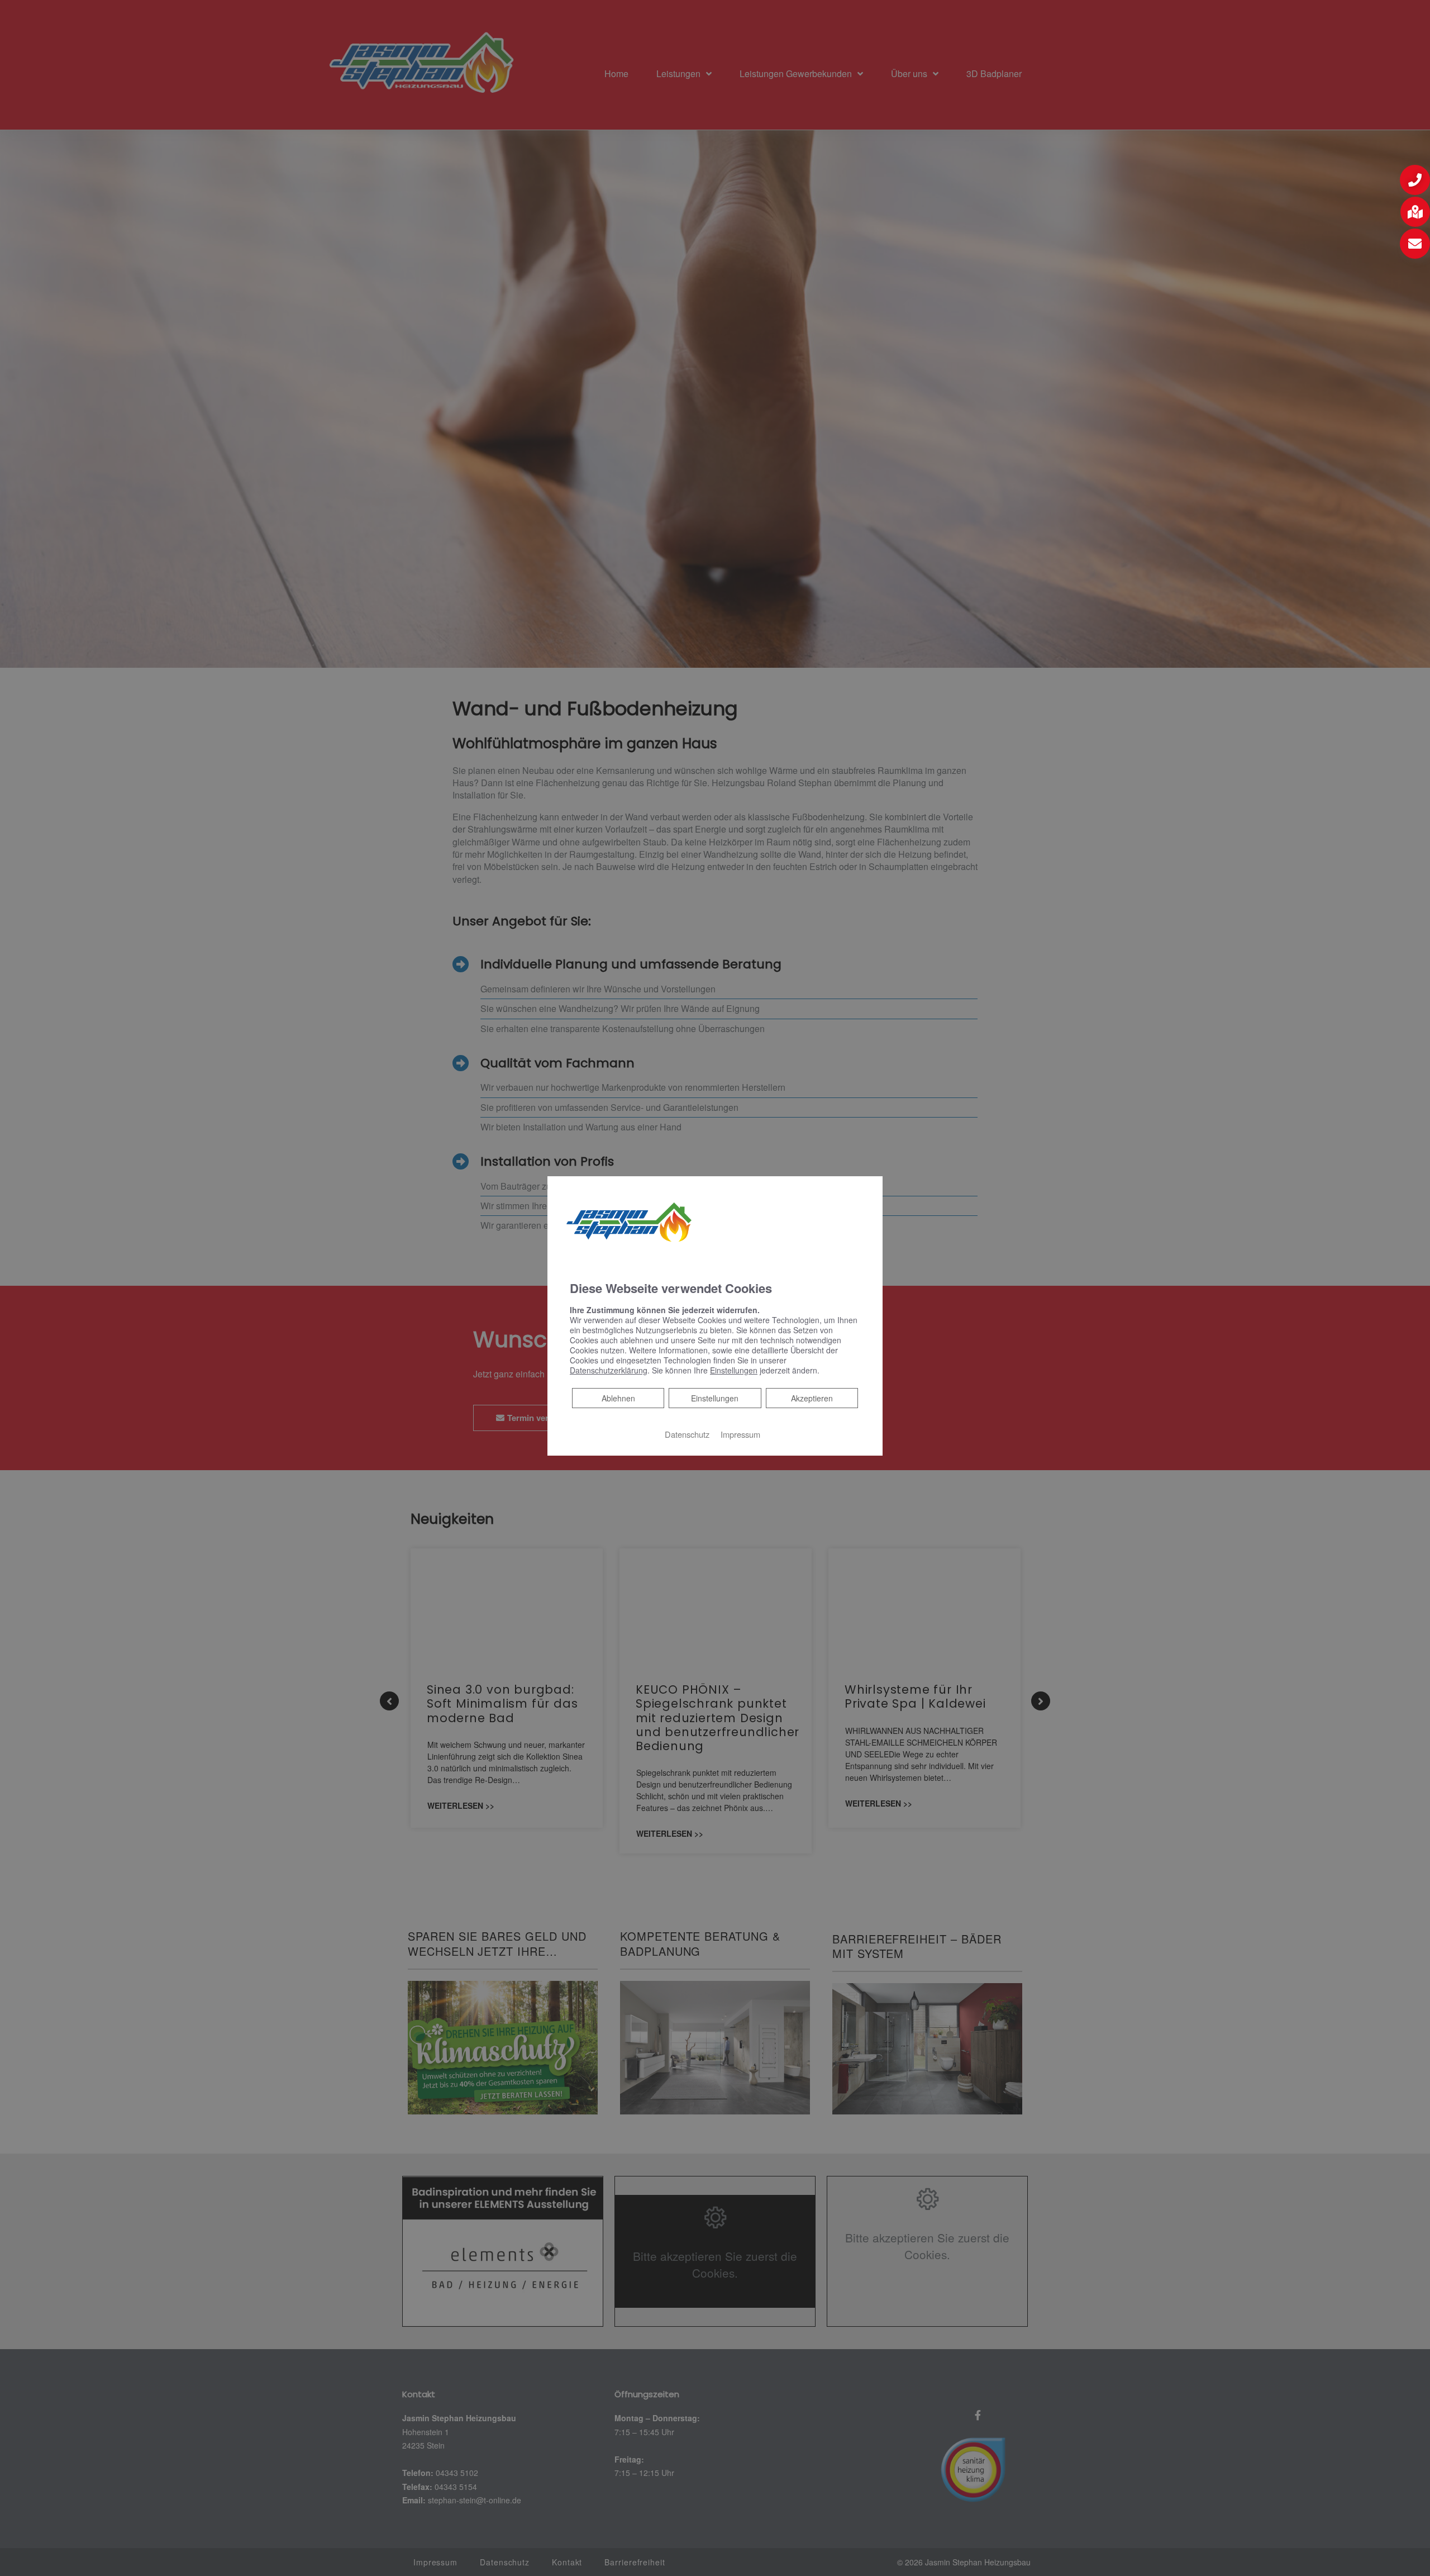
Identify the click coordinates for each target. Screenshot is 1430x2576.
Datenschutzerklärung (609, 1370)
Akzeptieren (812, 1398)
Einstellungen (715, 1398)
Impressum (740, 1434)
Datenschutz (687, 1434)
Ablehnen (618, 1398)
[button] (1415, 180)
